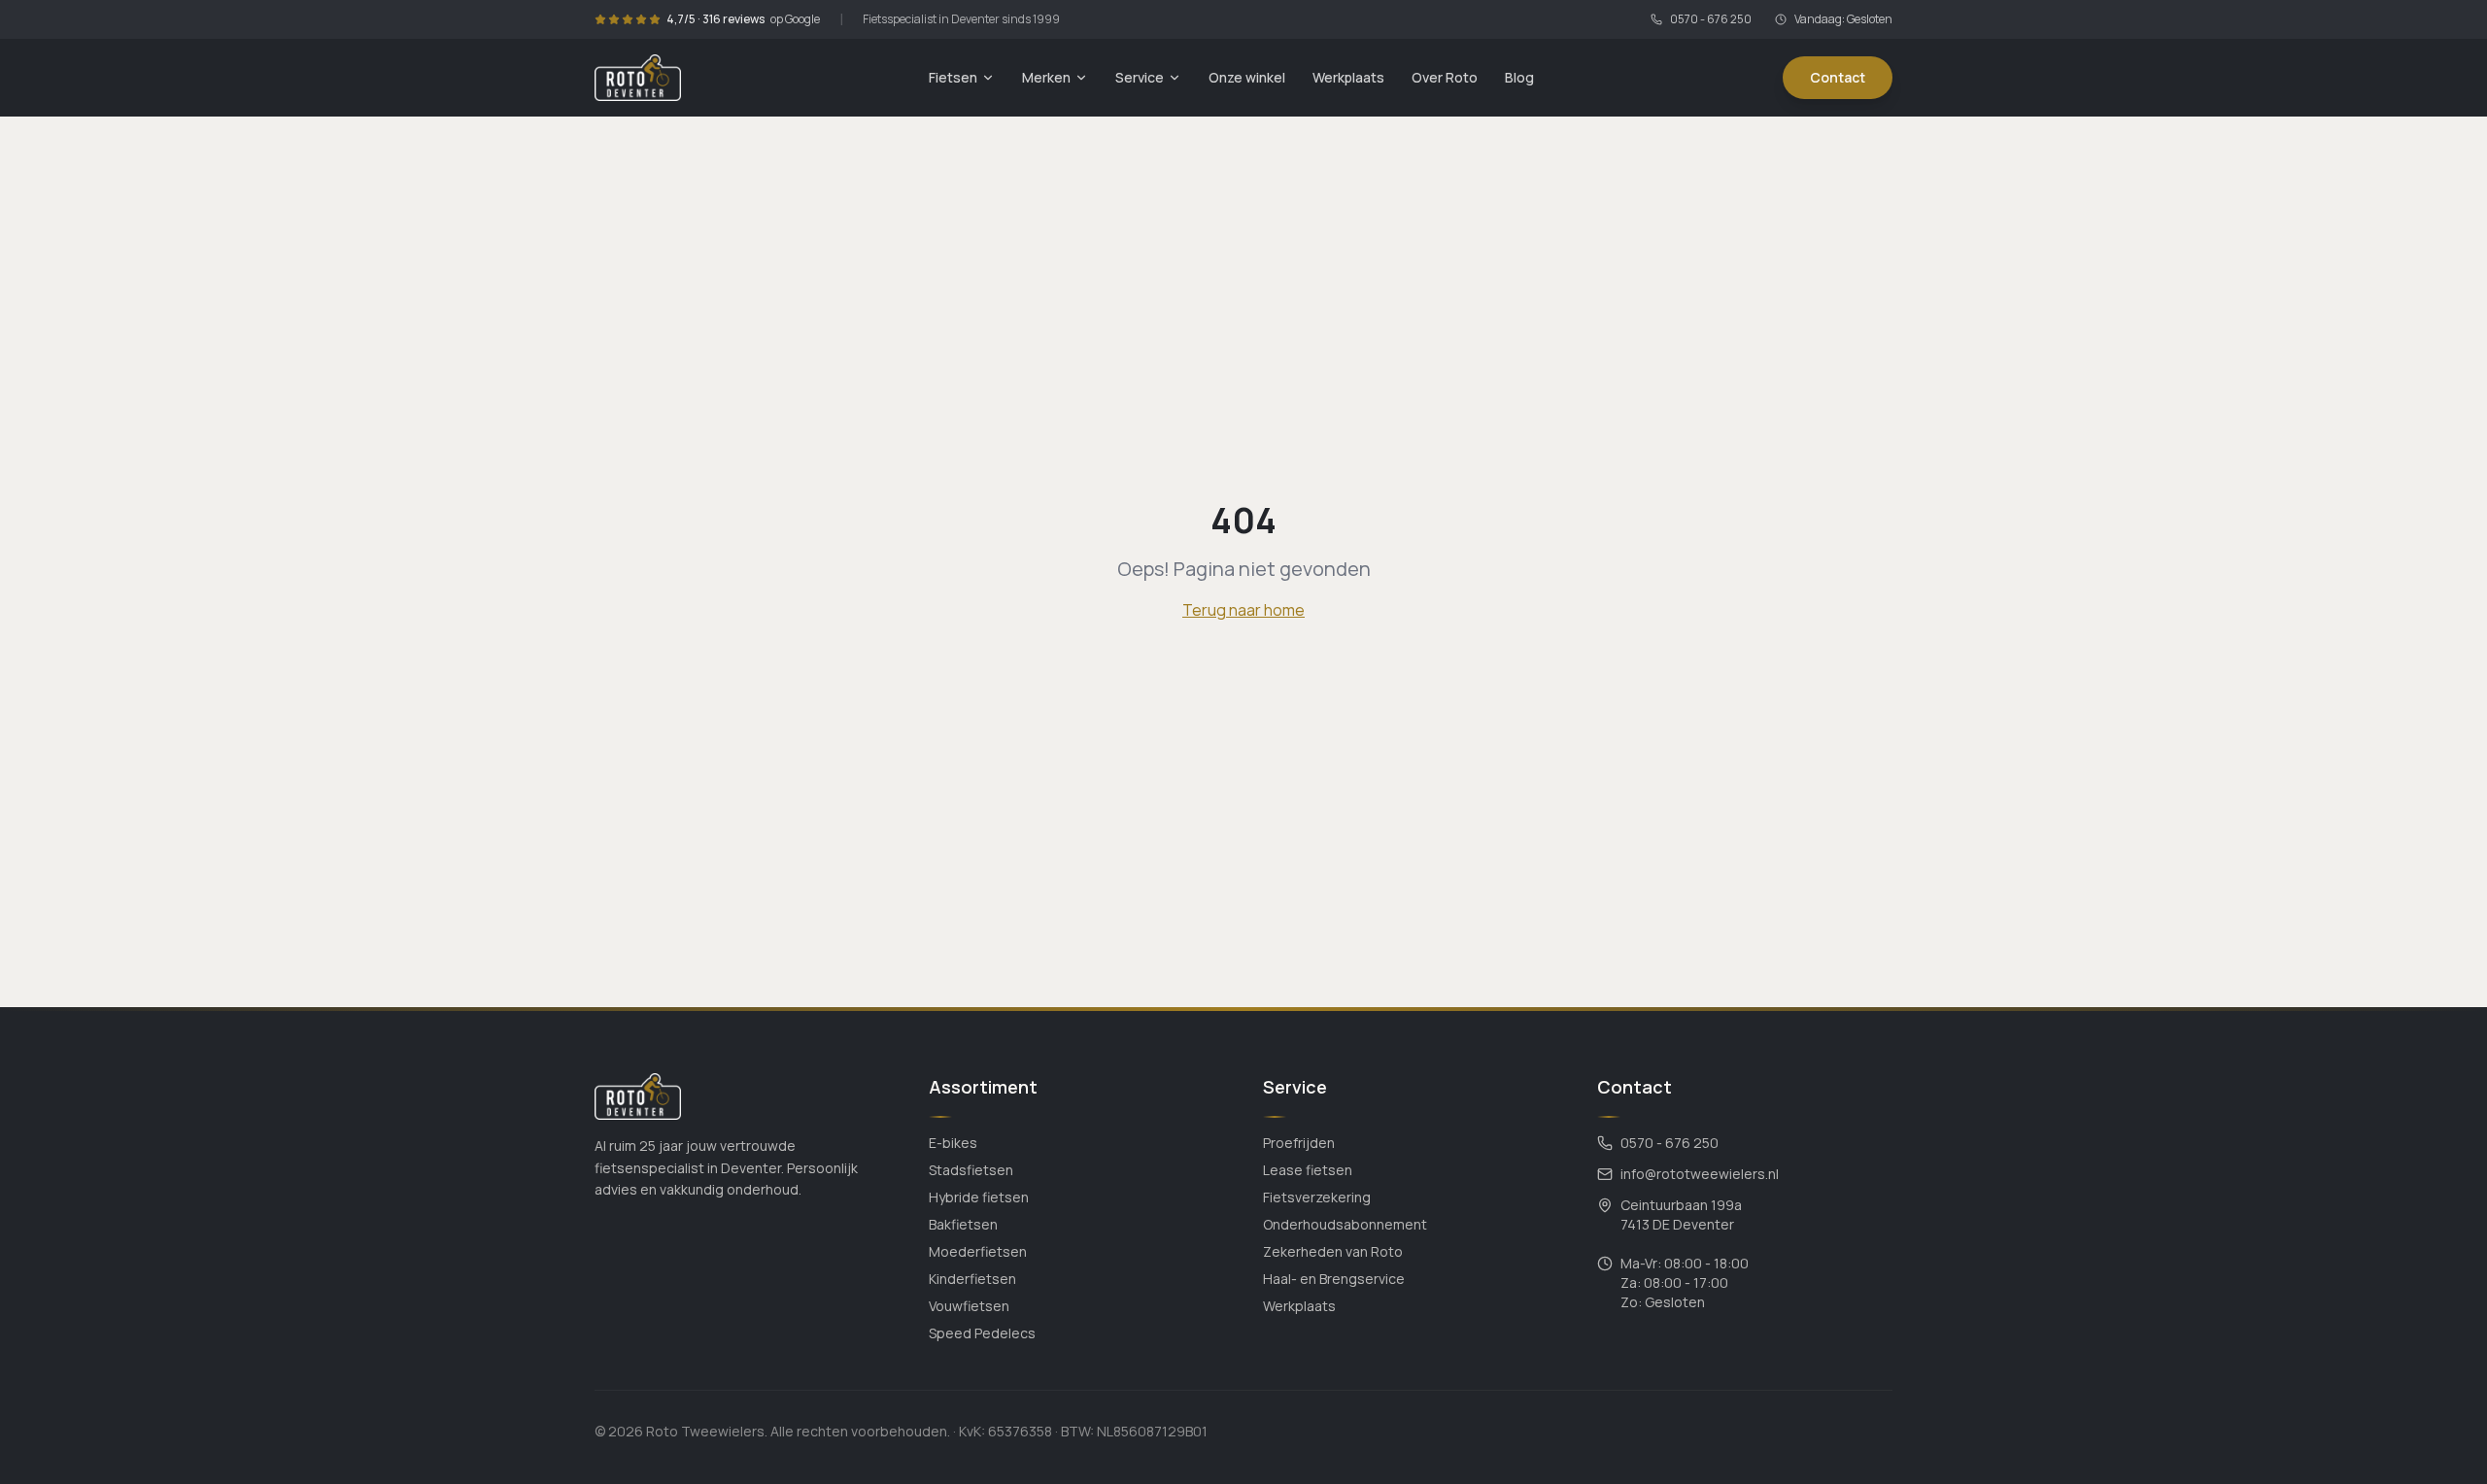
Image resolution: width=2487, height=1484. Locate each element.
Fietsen (953, 77)
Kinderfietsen (972, 1279)
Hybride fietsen (979, 1197)
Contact (1838, 77)
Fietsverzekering (1317, 1197)
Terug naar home (1243, 610)
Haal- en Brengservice (1334, 1279)
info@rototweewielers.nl (1700, 1174)
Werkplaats (1348, 77)
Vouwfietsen (969, 1306)
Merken (1046, 77)
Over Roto (1445, 77)
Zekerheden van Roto (1333, 1251)
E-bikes (953, 1143)
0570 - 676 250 (1711, 19)
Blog (1519, 77)
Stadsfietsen (971, 1170)
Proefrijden (1299, 1143)
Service (1140, 77)
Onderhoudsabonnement (1345, 1224)
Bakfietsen (963, 1224)
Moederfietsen (978, 1251)
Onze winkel (1247, 77)
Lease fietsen (1308, 1170)
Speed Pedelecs (982, 1333)
